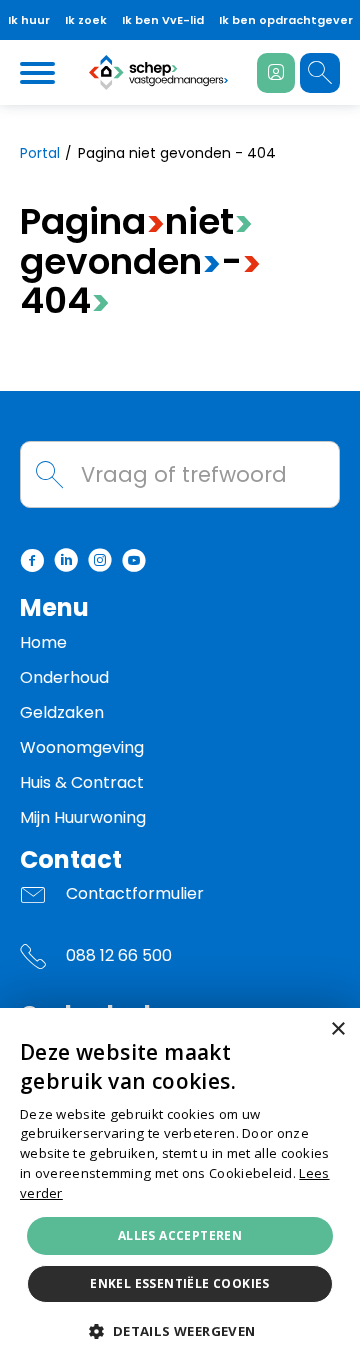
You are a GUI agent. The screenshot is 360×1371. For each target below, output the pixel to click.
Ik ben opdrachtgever (286, 20)
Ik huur (29, 20)
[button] (179, 1332)
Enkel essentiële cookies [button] (180, 1283)
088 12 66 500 (119, 955)
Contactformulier (135, 893)
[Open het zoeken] (320, 73)
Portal (40, 153)
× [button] (337, 1029)
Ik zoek (86, 20)
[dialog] (180, 1189)
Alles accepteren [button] (180, 1235)
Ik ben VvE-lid (163, 20)
